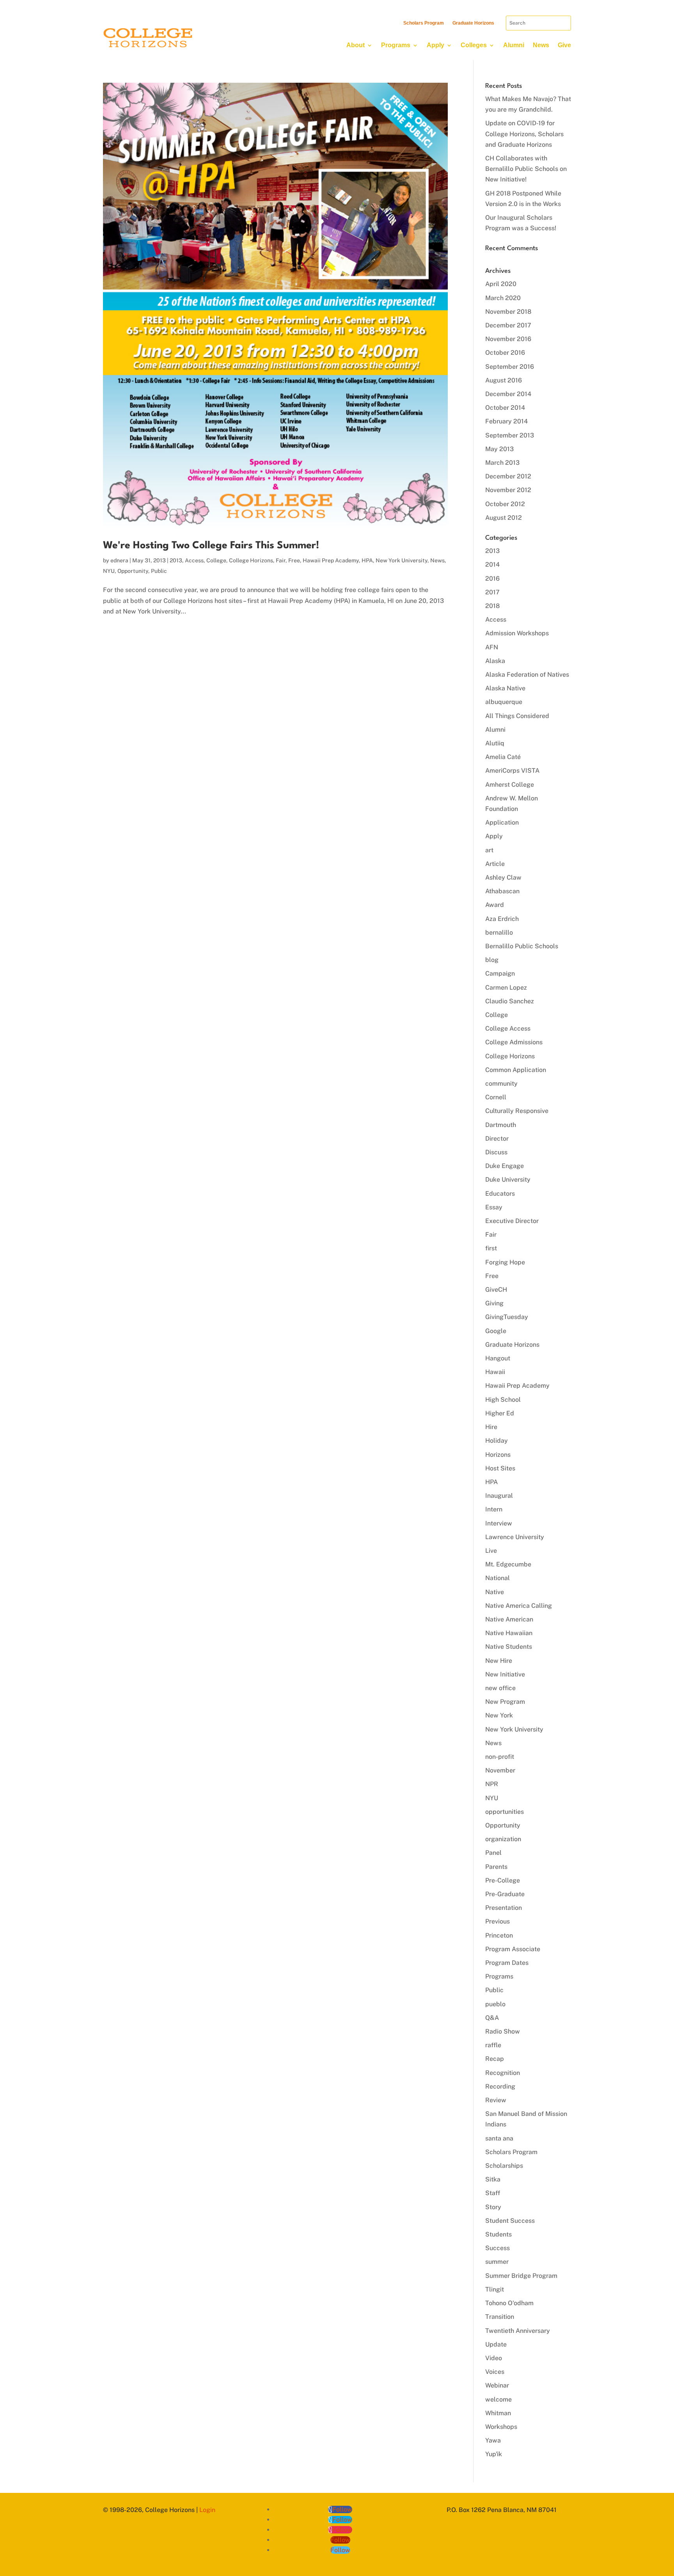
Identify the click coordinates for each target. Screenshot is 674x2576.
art (489, 850)
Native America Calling (519, 1606)
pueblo (495, 2004)
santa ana (499, 2138)
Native (495, 1592)
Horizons (498, 1455)
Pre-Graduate (505, 1894)
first (491, 1248)
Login (207, 2510)
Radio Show (503, 2031)
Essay (494, 1207)
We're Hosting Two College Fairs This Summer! (211, 546)
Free (294, 560)
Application (502, 822)
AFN (492, 647)
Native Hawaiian (509, 1633)
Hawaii (495, 1372)
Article (495, 864)
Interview (499, 1523)
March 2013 (502, 463)
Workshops (501, 2427)
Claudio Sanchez (510, 1001)
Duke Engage (505, 1166)
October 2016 (505, 353)
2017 (492, 592)
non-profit (500, 1757)
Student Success (510, 2221)
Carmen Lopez (506, 988)
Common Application (516, 1070)
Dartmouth (501, 1125)
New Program (505, 1702)
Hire (491, 1427)
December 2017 (508, 325)
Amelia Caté (503, 757)
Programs (396, 45)
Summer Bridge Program (521, 2276)
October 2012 (505, 504)
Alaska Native (505, 688)
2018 (492, 606)
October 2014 (505, 408)
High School (503, 1400)
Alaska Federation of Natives (527, 675)
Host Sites (500, 1468)
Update (496, 2344)
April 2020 (501, 284)
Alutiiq (495, 743)
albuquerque (504, 702)
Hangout (498, 1358)
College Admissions (514, 1042)
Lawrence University (515, 1537)
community (501, 1084)
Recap (495, 2059)
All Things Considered (517, 716)
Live (491, 1551)
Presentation (504, 1908)
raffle (493, 2045)
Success (498, 2248)
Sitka (493, 2179)
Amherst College (510, 785)
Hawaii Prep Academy (331, 560)
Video (494, 2358)
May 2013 (499, 449)
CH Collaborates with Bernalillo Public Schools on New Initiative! (526, 169)
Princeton (499, 1935)
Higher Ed (500, 1413)
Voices (495, 2372)
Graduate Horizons (473, 23)
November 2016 (508, 339)
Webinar (497, 2385)
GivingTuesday (507, 1317)
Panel (493, 1853)
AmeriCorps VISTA (512, 771)
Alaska (495, 661)
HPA (367, 560)
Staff (493, 2193)
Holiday (497, 1441)
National (498, 1578)
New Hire (499, 1661)
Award (495, 905)
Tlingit (495, 2289)
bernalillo (499, 932)
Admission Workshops (517, 633)
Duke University (508, 1180)
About (356, 45)
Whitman (498, 2413)
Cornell (496, 1097)
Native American (509, 1619)
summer (497, 2262)
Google (496, 1331)
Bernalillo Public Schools (522, 946)
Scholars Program (424, 23)
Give (564, 45)
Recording (500, 2086)
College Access (508, 1028)
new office (500, 1688)
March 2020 (503, 298)
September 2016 (510, 367)
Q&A (492, 2018)
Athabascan (502, 891)
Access (194, 560)
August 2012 (504, 518)
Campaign (500, 973)
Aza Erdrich (502, 919)
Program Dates (507, 1963)
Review (496, 2100)
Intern (494, 1509)
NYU (109, 571)
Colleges (474, 45)
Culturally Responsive (517, 1111)
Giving (494, 1303)
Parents (496, 1867)
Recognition (503, 2073)
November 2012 (508, 490)
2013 (176, 560)
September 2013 (510, 435)
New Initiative (505, 1674)
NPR (492, 1784)
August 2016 (504, 380)
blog (492, 960)
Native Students (509, 1647)
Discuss (496, 1152)
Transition (500, 2317)
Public (159, 571)
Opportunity (133, 571)
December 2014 (508, 394)
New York (499, 1715)
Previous (498, 1921)
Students (498, 2234)
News (541, 45)
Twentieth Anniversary (518, 2331)
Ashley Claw (503, 877)
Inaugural (499, 1496)
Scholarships (504, 2166)
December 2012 (508, 476)
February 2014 (506, 421)
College (216, 560)
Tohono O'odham (509, 2303)
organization (503, 1839)
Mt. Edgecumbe (508, 1564)
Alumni (514, 45)
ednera (119, 560)
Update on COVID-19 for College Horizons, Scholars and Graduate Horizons (524, 134)
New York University (402, 560)
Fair (281, 560)
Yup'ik (494, 2454)
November (500, 1770)
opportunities (505, 1812)
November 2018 (508, 312)
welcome (498, 2399)
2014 (492, 564)
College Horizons (251, 560)
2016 (492, 579)
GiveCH (496, 1290)
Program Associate (513, 1949)
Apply (435, 45)
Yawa (493, 2440)
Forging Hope (505, 1262)
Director (497, 1139)
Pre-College (503, 1880)
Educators (500, 1194)
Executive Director (512, 1221)
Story (493, 2207)
